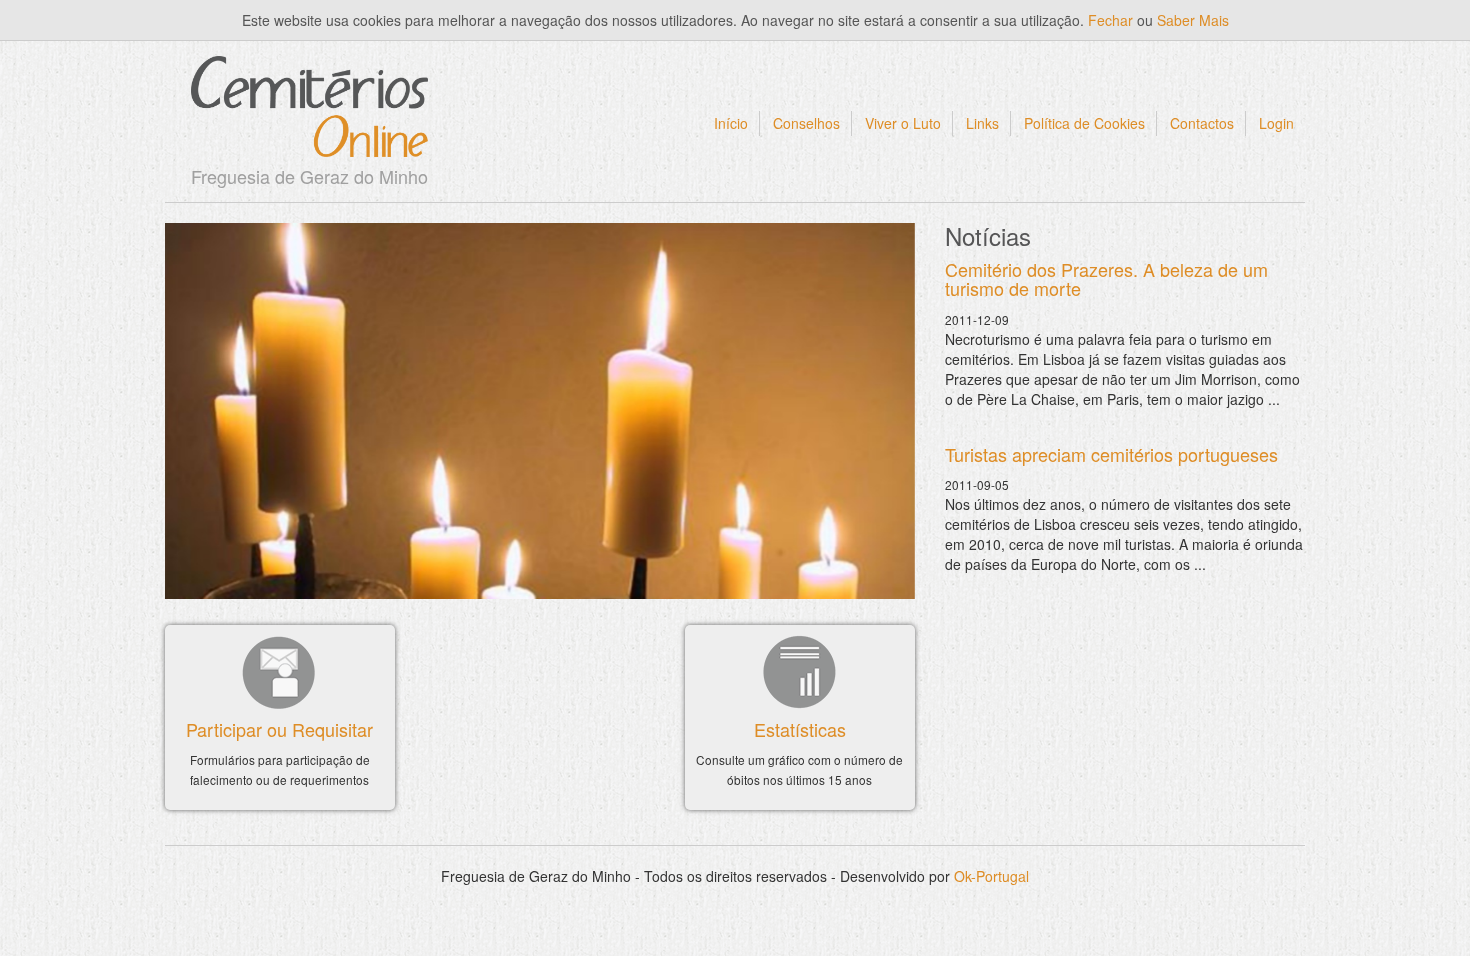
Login (1276, 123)
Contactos (1202, 123)
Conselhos (806, 123)
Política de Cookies (1084, 123)
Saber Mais (1193, 20)
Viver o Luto (903, 123)
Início (731, 123)
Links (982, 123)
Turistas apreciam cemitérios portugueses (1111, 454)
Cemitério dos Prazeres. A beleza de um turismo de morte (1106, 279)
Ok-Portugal (991, 876)
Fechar (1110, 20)
